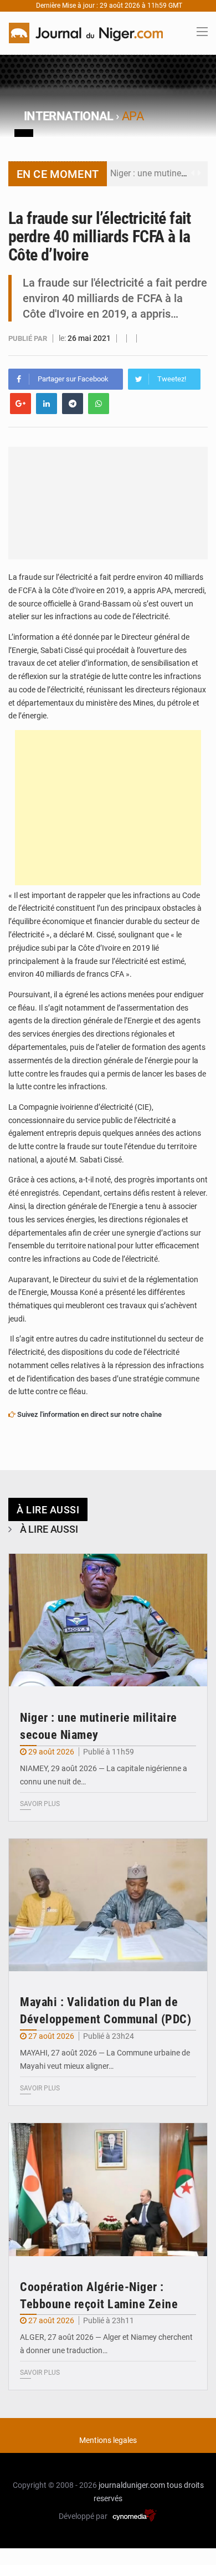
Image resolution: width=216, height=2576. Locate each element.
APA (133, 116)
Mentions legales (108, 2440)
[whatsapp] (99, 404)
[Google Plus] (20, 404)
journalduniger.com (132, 2485)
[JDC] (86, 32)
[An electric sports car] (108, 1620)
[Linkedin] (47, 404)
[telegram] (73, 404)
